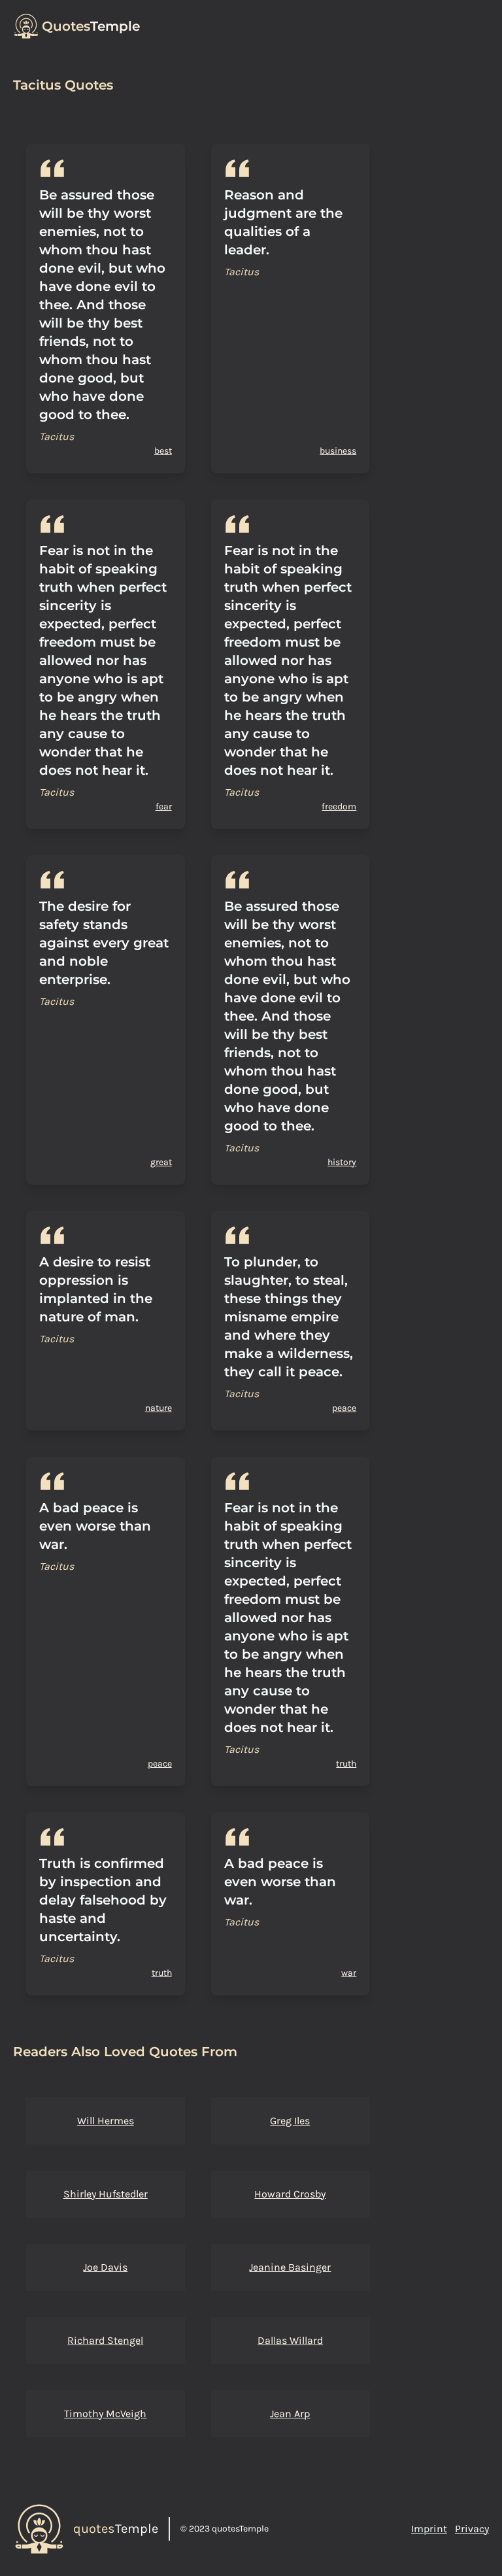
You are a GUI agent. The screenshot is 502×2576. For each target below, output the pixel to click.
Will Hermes (106, 2121)
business (338, 451)
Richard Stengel (105, 2340)
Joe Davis (105, 2267)
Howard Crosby (290, 2194)
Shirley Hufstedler (106, 2194)
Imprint (429, 2529)
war (349, 1973)
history (342, 1162)
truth (346, 1764)
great (161, 1162)
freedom (339, 806)
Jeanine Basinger (290, 2267)
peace (344, 1408)
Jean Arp (290, 2414)
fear (164, 806)
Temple (91, 26)
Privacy (472, 2529)
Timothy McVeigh (105, 2414)
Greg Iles (290, 2121)
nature (159, 1408)
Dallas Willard (290, 2340)
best (163, 451)
